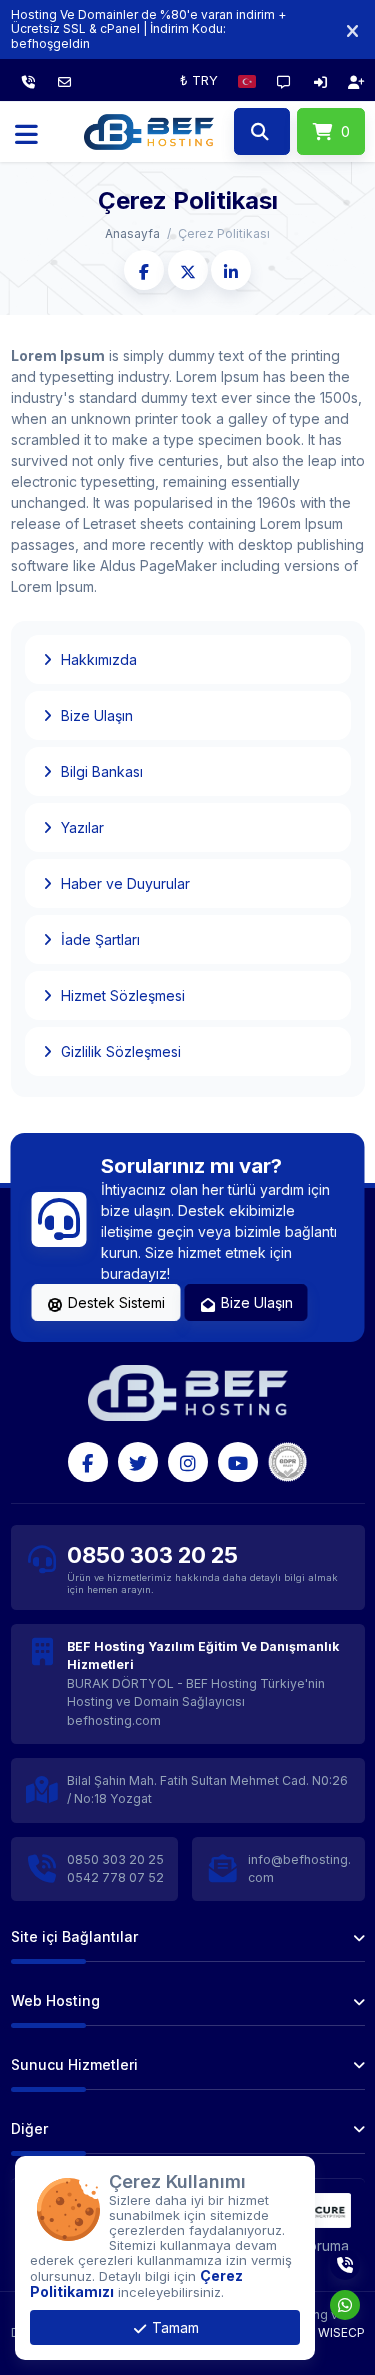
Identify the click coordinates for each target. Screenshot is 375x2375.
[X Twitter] (138, 1462)
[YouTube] (238, 1462)
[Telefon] (29, 80)
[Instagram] (188, 1462)
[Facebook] (88, 1462)
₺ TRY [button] (199, 80)
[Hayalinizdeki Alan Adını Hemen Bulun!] (261, 132)
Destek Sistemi (114, 1302)
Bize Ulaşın (255, 1302)
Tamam (173, 2327)
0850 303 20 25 (152, 1555)
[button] (247, 80)
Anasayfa (132, 233)
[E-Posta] (65, 80)
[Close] (352, 29)
